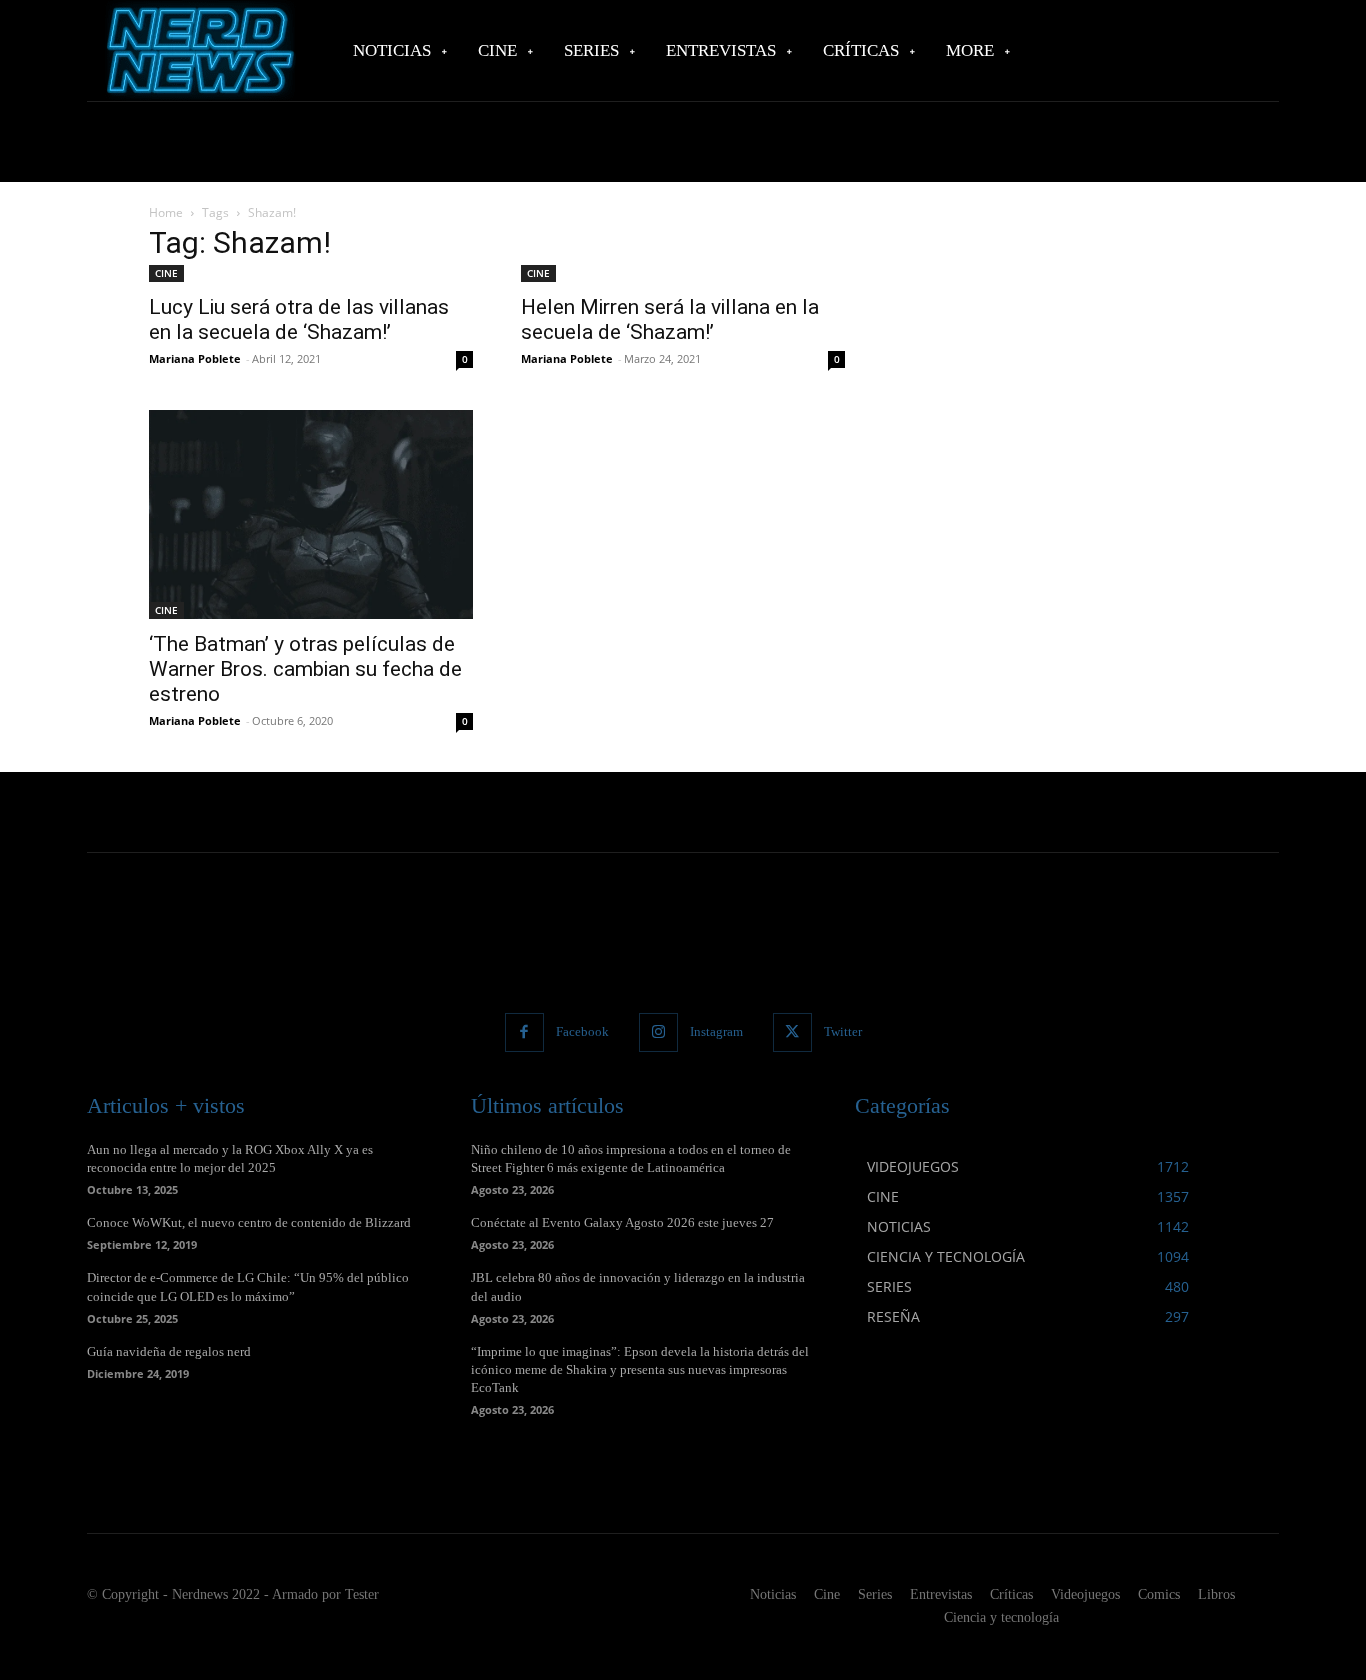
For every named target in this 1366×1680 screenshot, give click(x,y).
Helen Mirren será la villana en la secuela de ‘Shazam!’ (670, 319)
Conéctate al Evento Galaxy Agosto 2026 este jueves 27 (622, 1222)
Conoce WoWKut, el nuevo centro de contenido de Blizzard (249, 1222)
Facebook (582, 1031)
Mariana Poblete (195, 358)
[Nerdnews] (198, 50)
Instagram (716, 1031)
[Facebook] (524, 1032)
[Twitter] (792, 1032)
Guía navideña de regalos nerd (169, 1351)
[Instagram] (658, 1032)
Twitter (843, 1031)
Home (166, 212)
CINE (166, 273)
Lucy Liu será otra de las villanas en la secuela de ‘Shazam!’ (299, 319)
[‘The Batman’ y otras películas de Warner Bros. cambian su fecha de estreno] (311, 514)
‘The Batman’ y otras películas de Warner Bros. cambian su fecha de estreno (305, 669)
